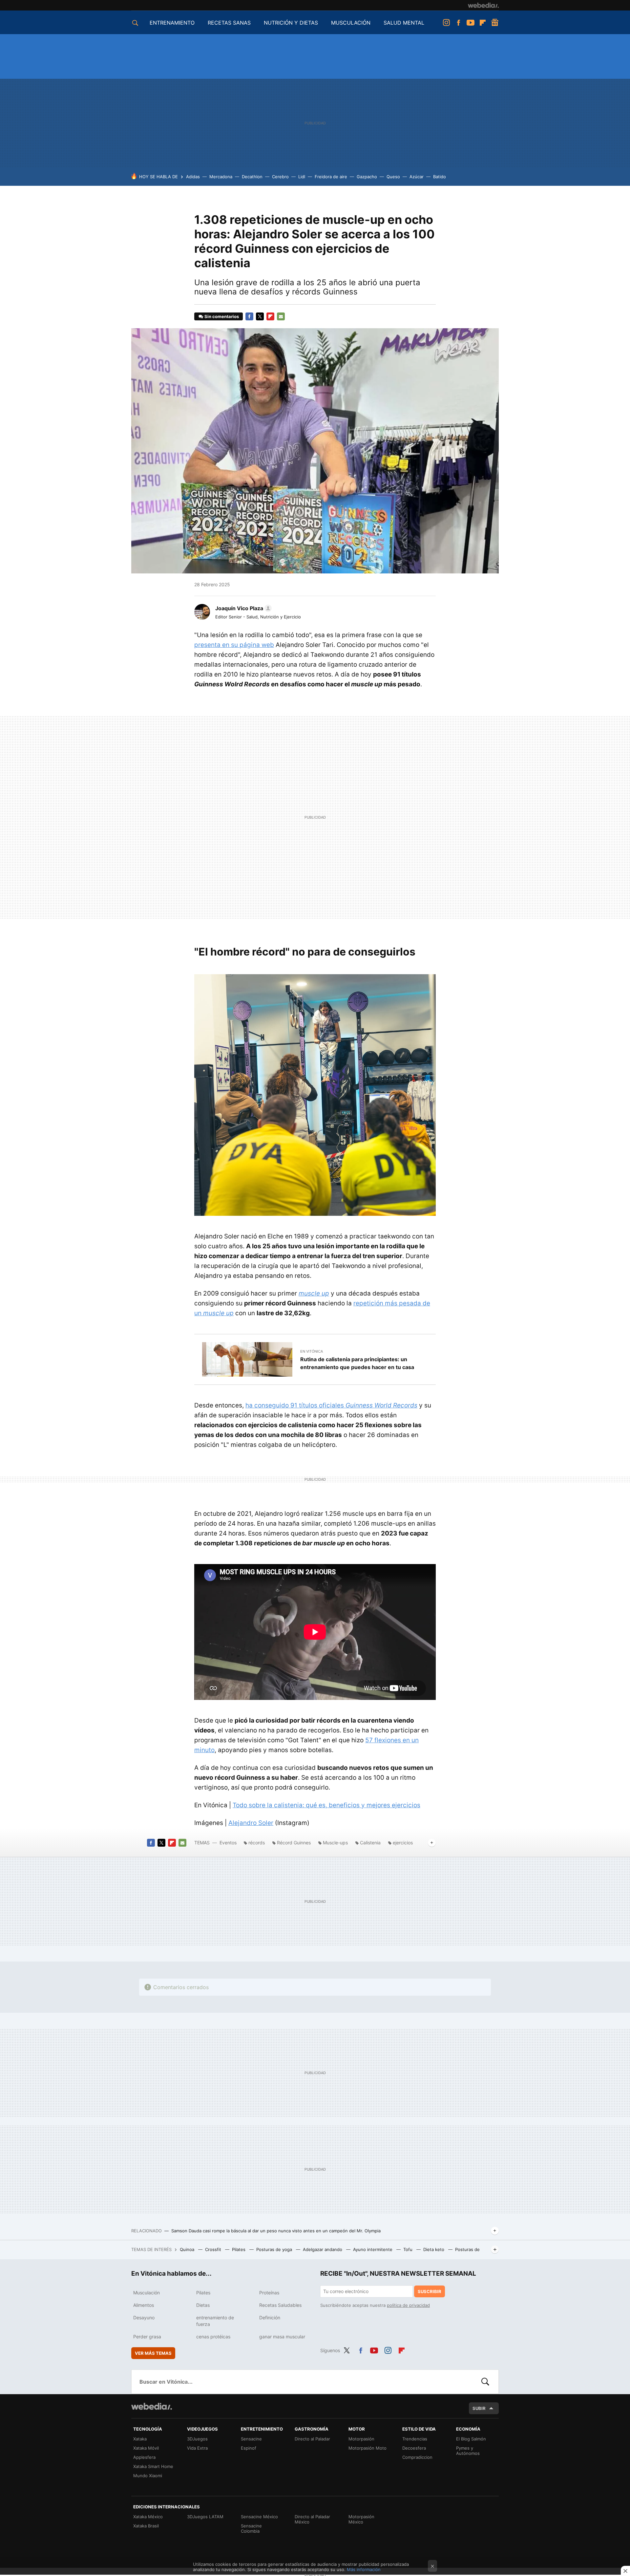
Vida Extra (197, 2448)
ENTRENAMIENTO (172, 23)
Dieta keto (434, 2249)
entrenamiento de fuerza (215, 2321)
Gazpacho (367, 177)
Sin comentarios (222, 316)
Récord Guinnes (294, 1843)
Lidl (302, 177)
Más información (364, 2569)
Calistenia (370, 1843)
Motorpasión (361, 2439)
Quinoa (188, 2249)
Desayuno (144, 2318)
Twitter (260, 316)
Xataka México (148, 2517)
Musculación (147, 2293)
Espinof (249, 2448)
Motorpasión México (361, 2519)
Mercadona (221, 177)
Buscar (485, 2382)
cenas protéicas (213, 2337)
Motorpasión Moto (367, 2448)
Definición (270, 2318)
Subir (479, 2408)
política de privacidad (408, 2305)
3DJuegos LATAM (205, 2517)
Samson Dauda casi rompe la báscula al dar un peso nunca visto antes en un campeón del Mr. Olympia (276, 2231)
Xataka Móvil (146, 2448)
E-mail (281, 316)
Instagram (446, 23)
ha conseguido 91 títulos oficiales (331, 1405)
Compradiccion (417, 2457)
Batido (440, 177)
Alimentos (144, 2305)
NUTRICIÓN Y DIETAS (291, 23)
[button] (242, 608)
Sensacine (251, 2439)
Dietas (203, 2305)
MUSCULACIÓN (351, 23)
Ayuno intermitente (373, 2249)
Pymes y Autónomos (468, 2451)
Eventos (228, 1843)
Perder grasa (147, 2337)
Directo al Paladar (312, 2439)
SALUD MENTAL (404, 23)
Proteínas (269, 2293)
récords (257, 1843)
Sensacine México (259, 2517)
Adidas (193, 177)
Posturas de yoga (275, 2249)
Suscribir (430, 2291)
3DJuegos (197, 2439)
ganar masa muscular (282, 2337)
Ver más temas (153, 2353)
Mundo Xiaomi (148, 2476)
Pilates (239, 2249)
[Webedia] (483, 5)
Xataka (140, 2439)
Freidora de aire (331, 177)
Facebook (458, 23)
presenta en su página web (234, 645)
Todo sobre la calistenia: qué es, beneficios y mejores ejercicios (326, 1805)
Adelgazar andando (323, 2249)
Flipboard (483, 23)
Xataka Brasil (146, 2526)
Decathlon (252, 177)
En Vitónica (312, 1351)
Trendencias (415, 2439)
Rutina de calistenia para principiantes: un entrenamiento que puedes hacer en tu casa (357, 1363)
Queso (393, 177)
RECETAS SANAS (229, 23)
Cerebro (280, 177)
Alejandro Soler (251, 1823)
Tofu (409, 2249)
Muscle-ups (335, 1843)
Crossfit (214, 2249)
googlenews (495, 23)
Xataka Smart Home (153, 2466)
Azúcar (417, 177)
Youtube (471, 23)
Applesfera (144, 2457)
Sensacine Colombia (251, 2528)
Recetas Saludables (280, 2305)
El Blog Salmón (471, 2439)
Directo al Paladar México (312, 2519)
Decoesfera (414, 2448)
